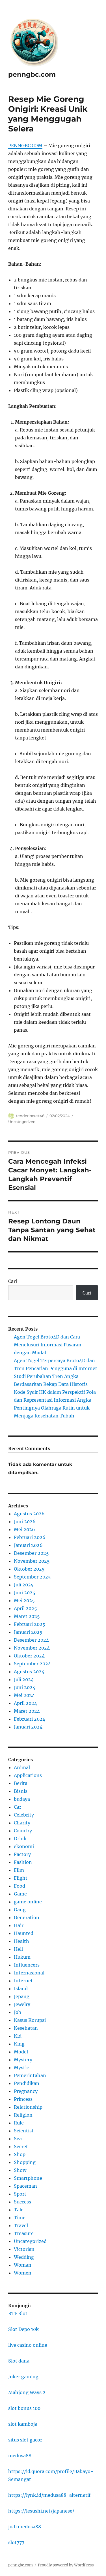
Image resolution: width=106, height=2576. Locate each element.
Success (22, 2202)
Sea (18, 2139)
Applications (28, 1775)
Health (21, 1941)
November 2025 (32, 1561)
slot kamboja (23, 2424)
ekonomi (24, 1846)
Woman (23, 2265)
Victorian (24, 2249)
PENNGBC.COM (25, 146)
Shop (20, 2154)
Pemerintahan (30, 2075)
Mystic (21, 2068)
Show (20, 2170)
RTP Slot (18, 2313)
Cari (13, 1281)
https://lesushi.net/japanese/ (41, 2511)
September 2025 (32, 1577)
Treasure (24, 2233)
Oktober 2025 (29, 1569)
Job (18, 2012)
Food (20, 1886)
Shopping (25, 2162)
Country (23, 1831)
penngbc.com (32, 74)
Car (18, 1807)
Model (21, 2052)
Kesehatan (26, 2028)
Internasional (29, 1973)
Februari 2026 (30, 1537)
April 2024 (25, 1703)
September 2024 (32, 1664)
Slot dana (19, 2361)
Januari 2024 (28, 1727)
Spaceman (25, 2186)
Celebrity (24, 1815)
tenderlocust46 (30, 1116)
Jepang (22, 1996)
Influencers (27, 1965)
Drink (20, 1839)
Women (23, 2273)
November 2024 (32, 1648)
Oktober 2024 (29, 1656)
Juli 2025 (24, 1585)
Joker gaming (23, 2377)
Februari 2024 (30, 1719)
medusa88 (20, 2456)
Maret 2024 (27, 1711)
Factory (22, 1854)
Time (20, 2218)
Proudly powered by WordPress (66, 2565)
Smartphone (28, 2178)
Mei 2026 (24, 1529)
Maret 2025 (27, 1616)
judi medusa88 (25, 2527)
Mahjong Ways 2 (27, 2392)
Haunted (24, 1933)
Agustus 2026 (29, 1514)
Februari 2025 (30, 1624)
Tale (19, 2210)
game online (28, 1902)
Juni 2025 (25, 1593)
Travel (21, 2225)
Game (20, 1894)
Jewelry (22, 2004)
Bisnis (21, 1791)
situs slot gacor (25, 2440)
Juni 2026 (25, 1522)
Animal (22, 1767)
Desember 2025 (31, 1553)
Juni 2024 (25, 1687)
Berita (21, 1783)
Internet (23, 1981)
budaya (22, 1799)
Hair (19, 1925)
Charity (22, 1823)
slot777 (16, 2542)
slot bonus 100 (24, 2408)
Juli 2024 (24, 1679)
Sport (20, 2194)
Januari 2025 (28, 1632)
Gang (20, 1910)
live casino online (28, 2345)
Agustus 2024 (29, 1672)
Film (19, 1870)
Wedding (24, 2257)
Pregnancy (26, 2091)
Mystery (23, 2060)
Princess (23, 2099)
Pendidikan (27, 2083)
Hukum (22, 1957)
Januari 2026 (28, 1545)
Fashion (23, 1862)
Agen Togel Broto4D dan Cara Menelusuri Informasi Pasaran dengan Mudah (48, 1345)
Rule (19, 2123)
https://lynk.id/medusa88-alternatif (49, 2495)
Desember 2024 (31, 1640)
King (19, 2044)
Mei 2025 (24, 1600)
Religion (23, 2115)
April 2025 (25, 1608)
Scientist (24, 2131)
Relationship (28, 2107)
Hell (18, 1949)
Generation (27, 1917)
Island (21, 1989)
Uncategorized (22, 1122)
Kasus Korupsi (30, 2020)
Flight (21, 1878)
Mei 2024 (24, 1695)
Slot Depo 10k (23, 2329)
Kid (18, 2036)
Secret (21, 2146)
